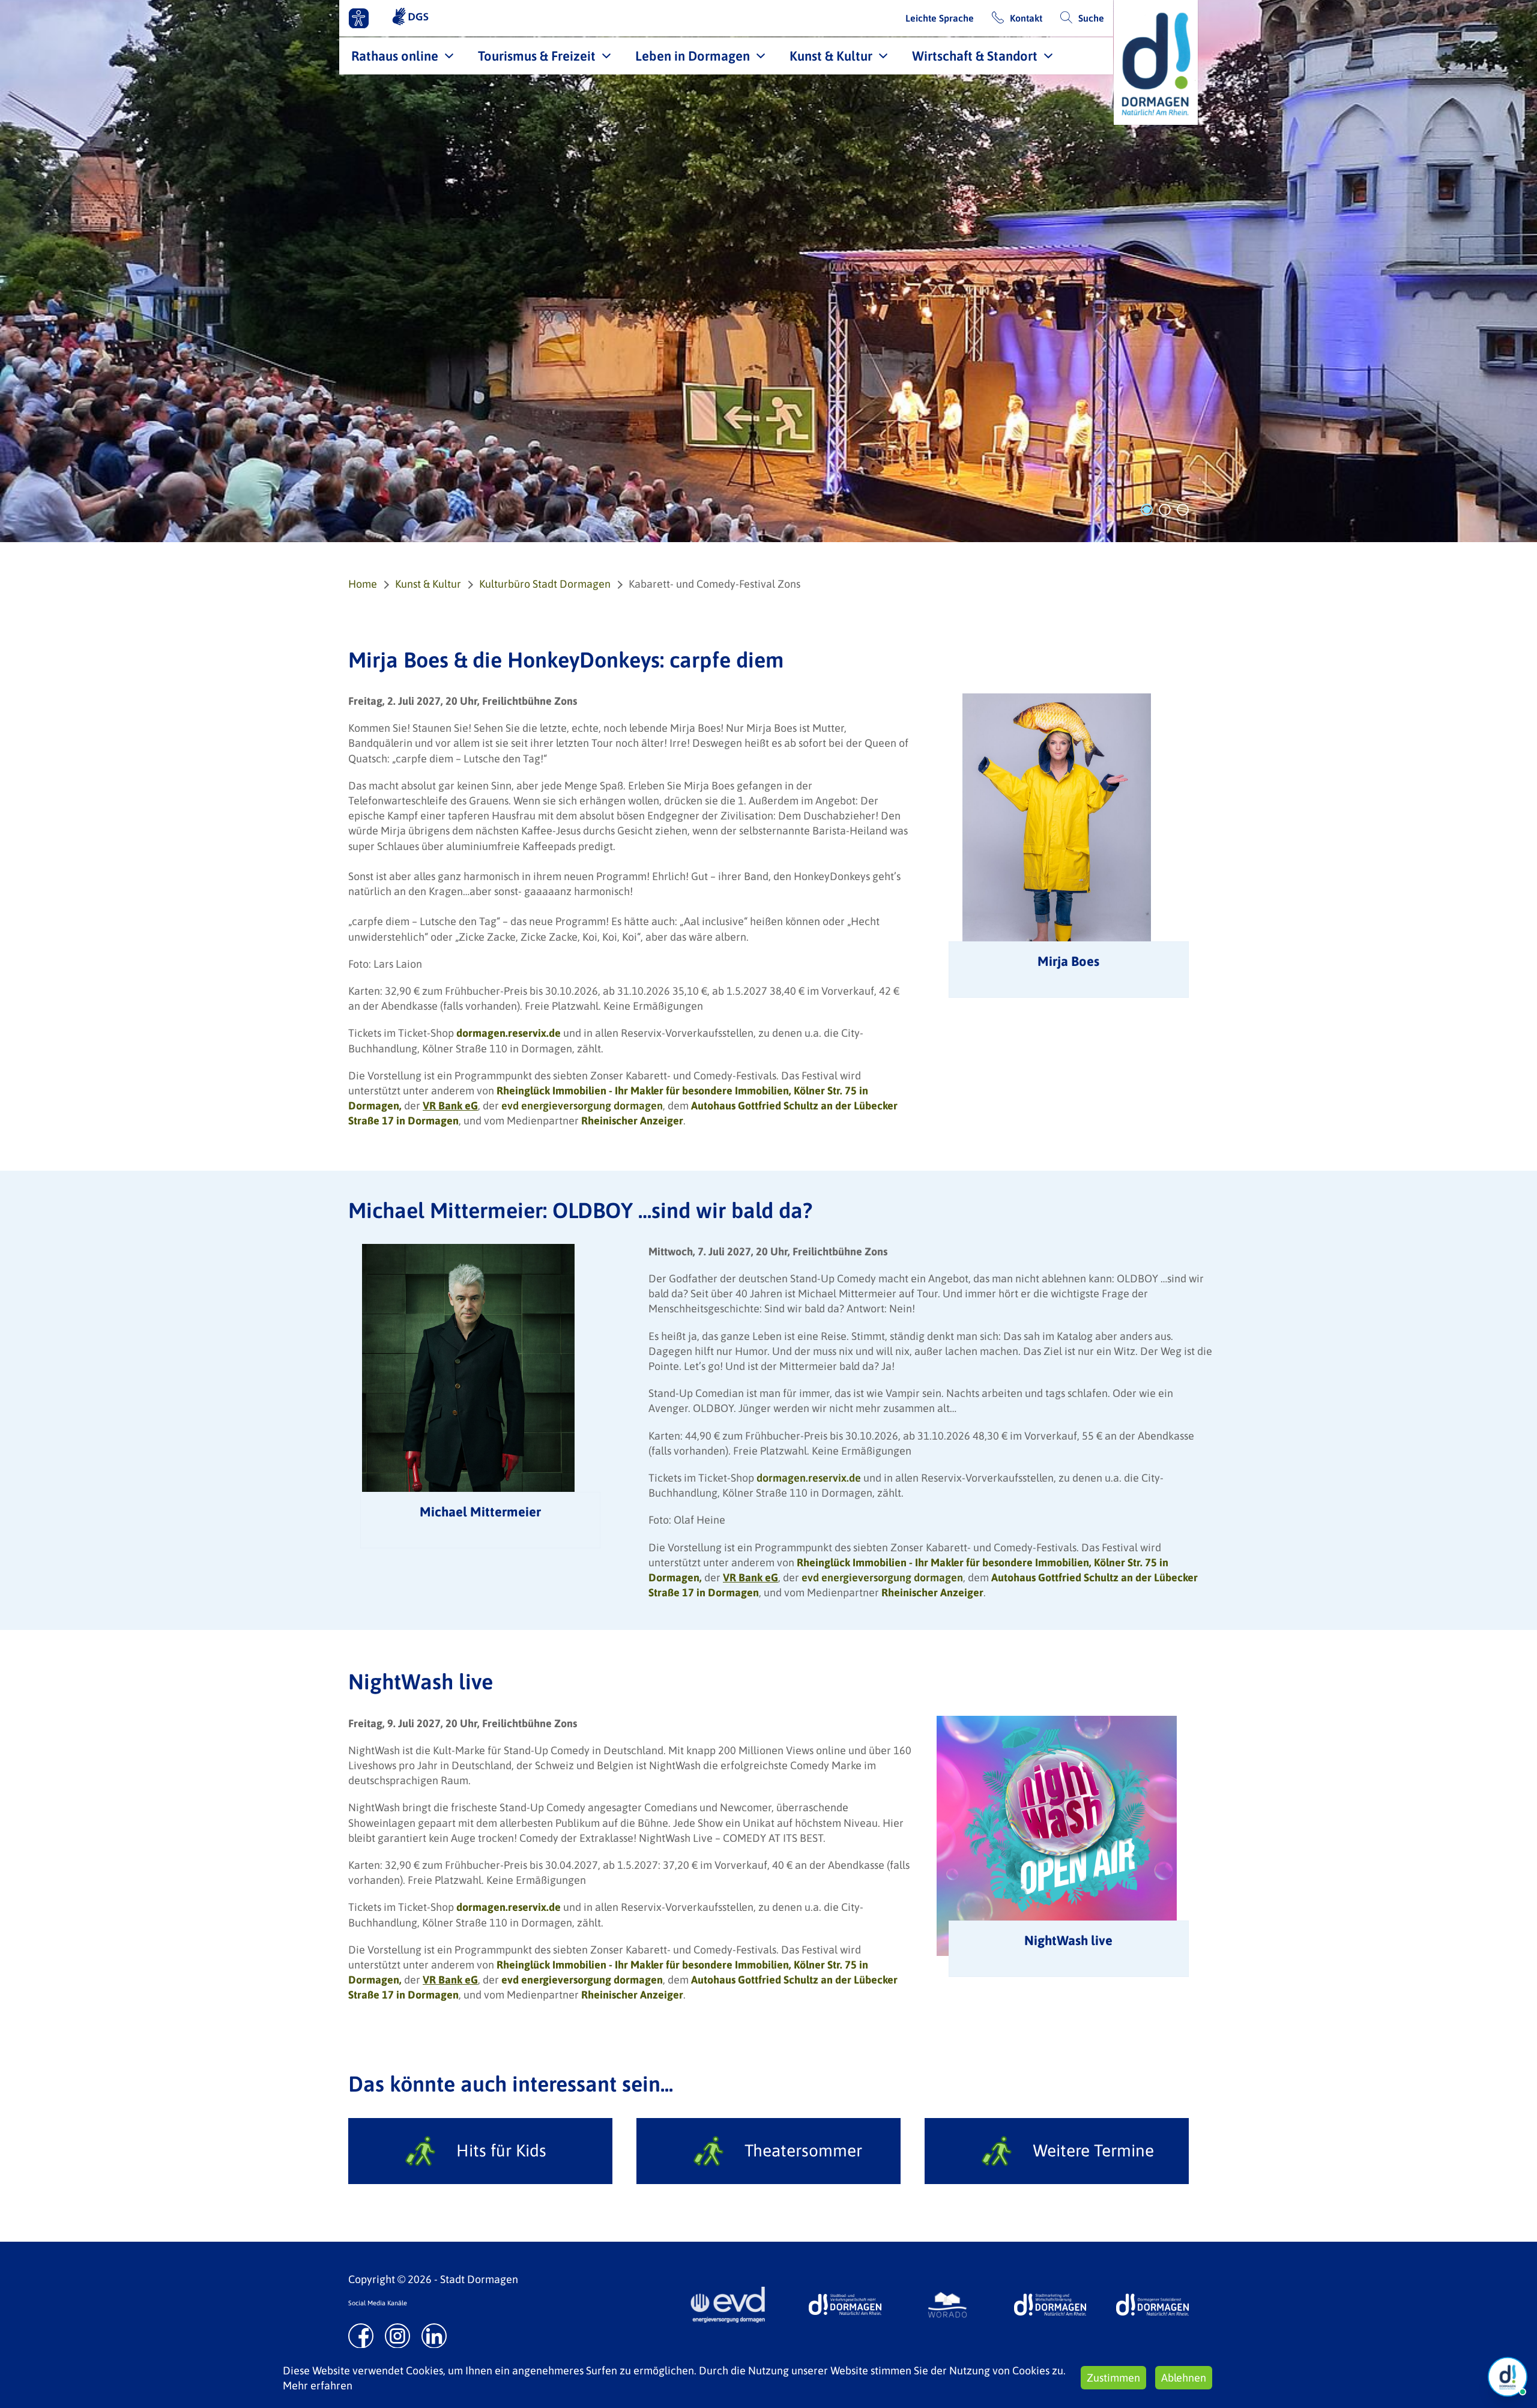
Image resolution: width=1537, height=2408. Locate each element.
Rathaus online (395, 56)
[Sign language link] (410, 18)
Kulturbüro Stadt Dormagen (545, 584)
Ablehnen (1184, 2378)
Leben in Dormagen (693, 56)
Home (363, 584)
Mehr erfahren (318, 2385)
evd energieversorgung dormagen (582, 1106)
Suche (1091, 18)
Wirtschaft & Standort (975, 56)
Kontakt (1026, 18)
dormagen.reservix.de (809, 1478)
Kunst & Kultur (831, 56)
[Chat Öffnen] (1508, 2377)
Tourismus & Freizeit (537, 56)
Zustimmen (1113, 2378)
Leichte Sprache (940, 18)
